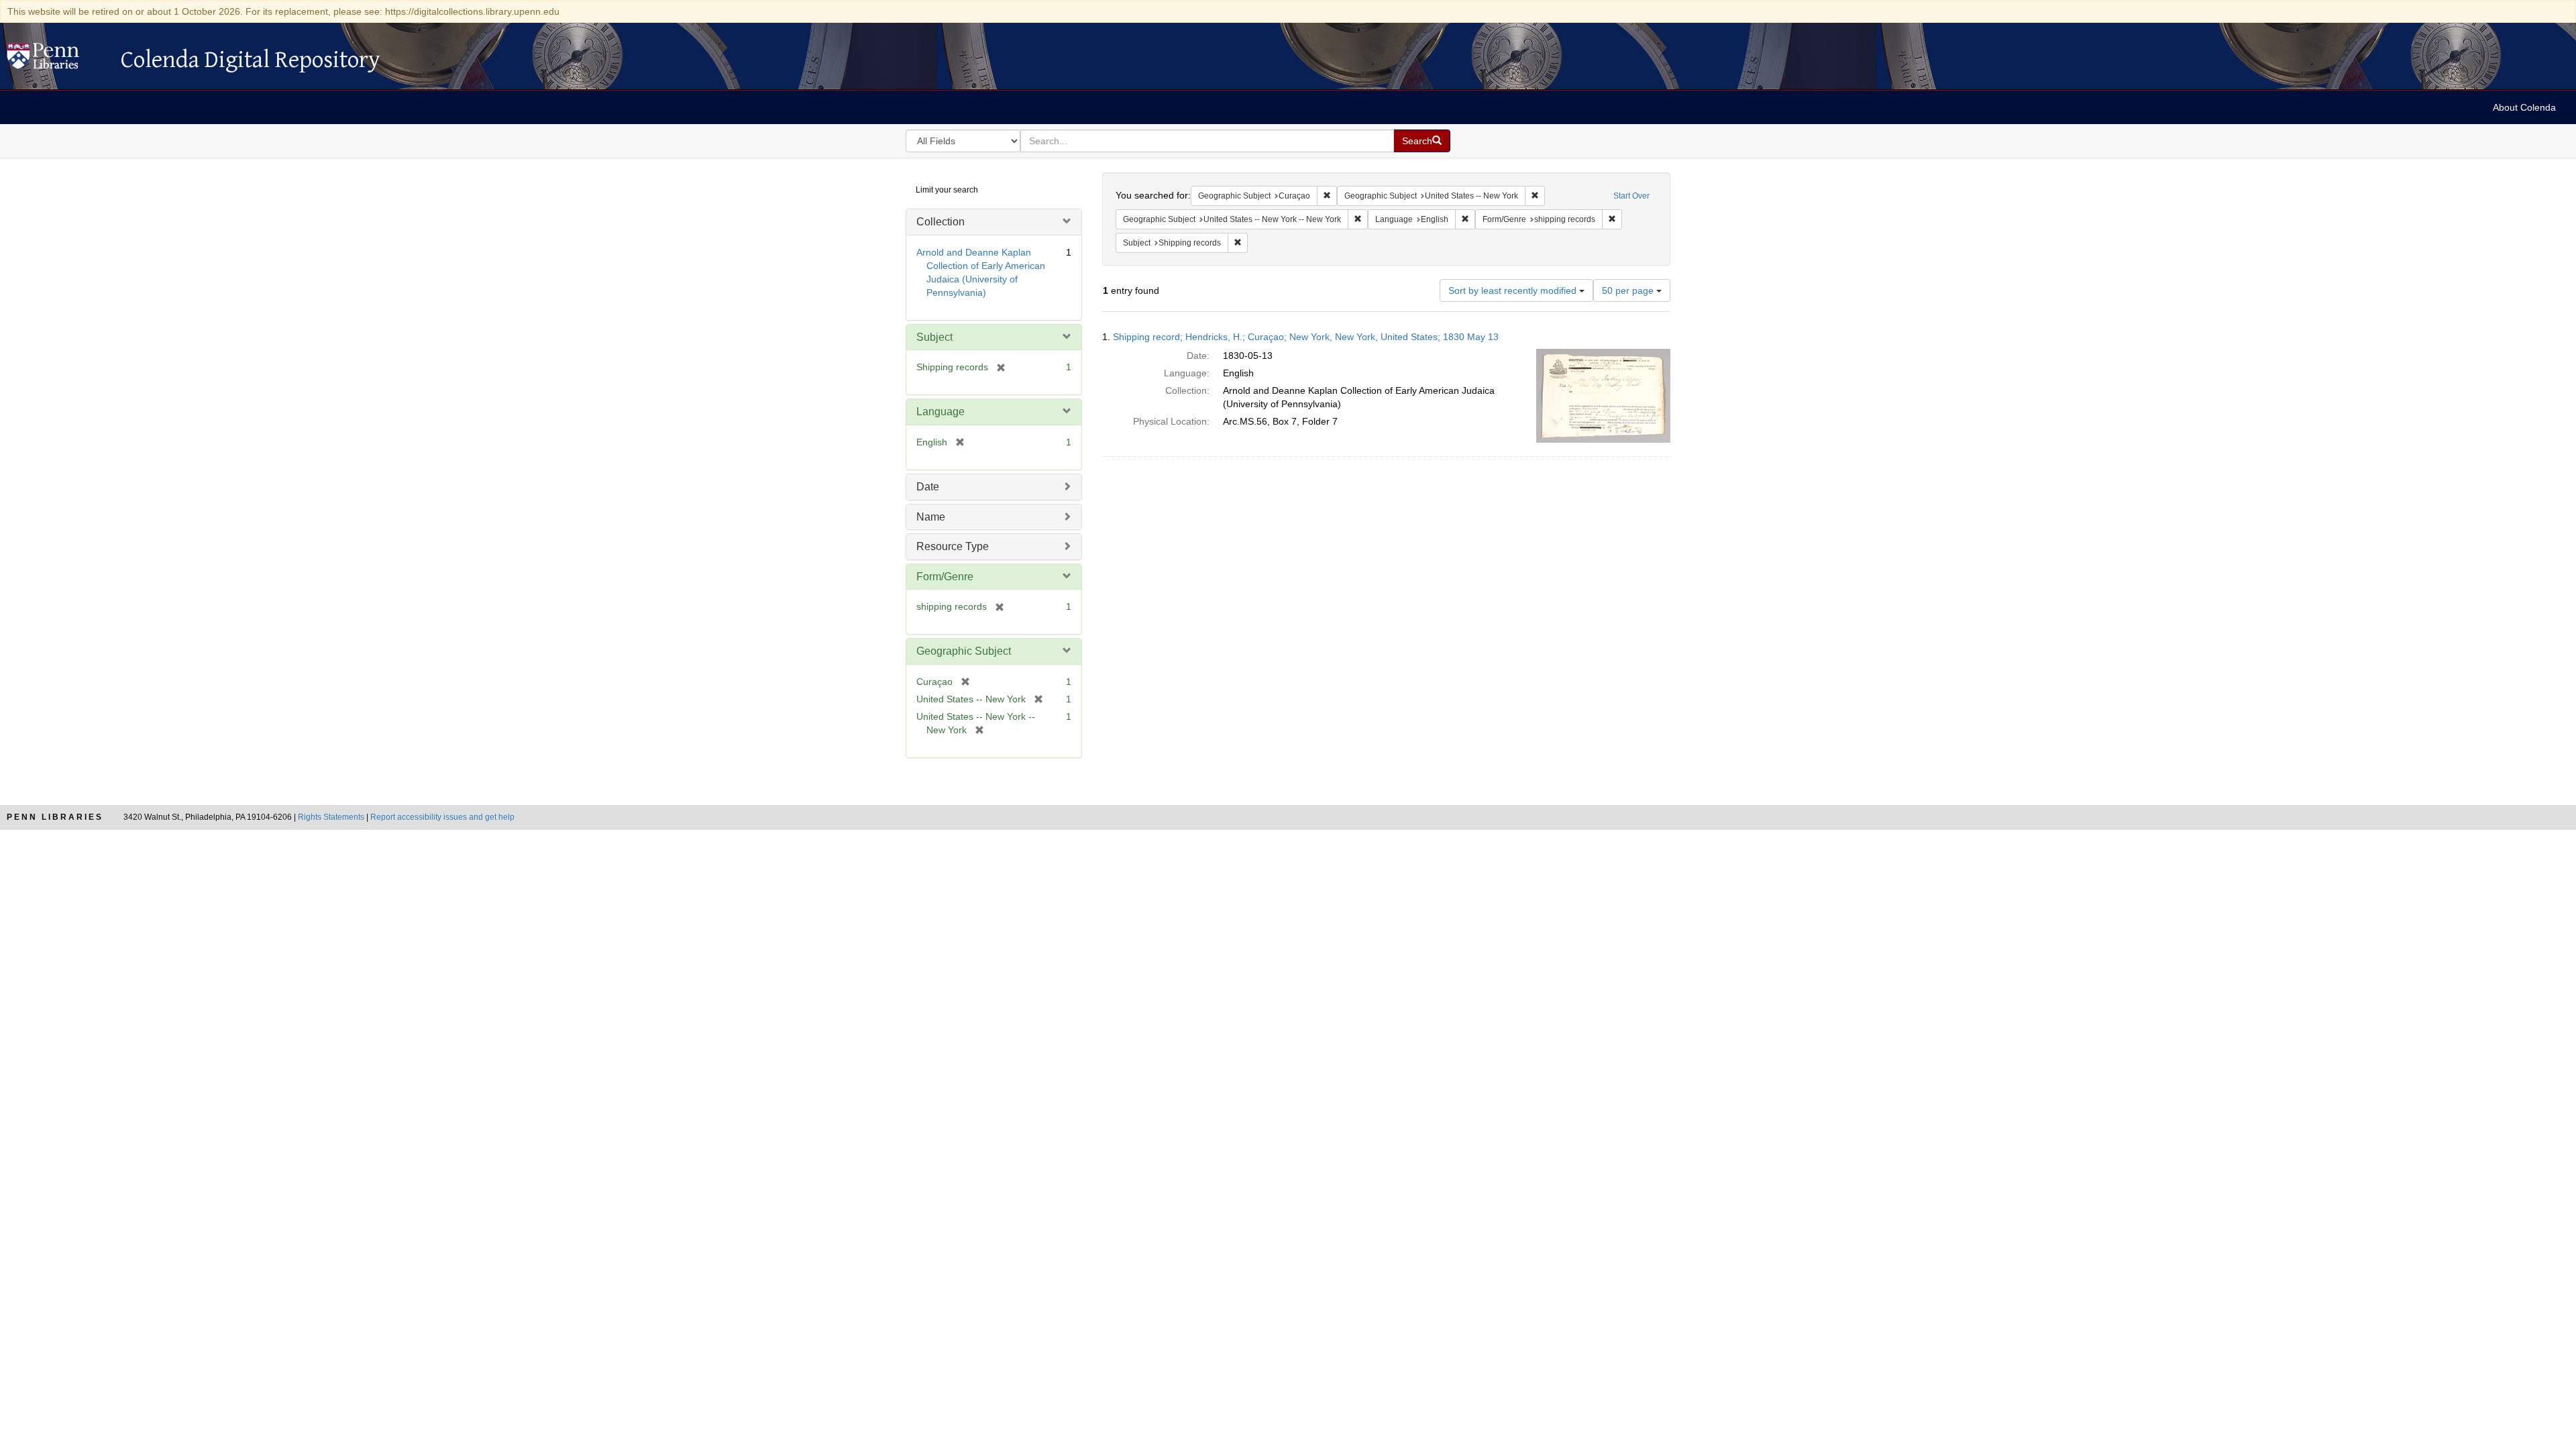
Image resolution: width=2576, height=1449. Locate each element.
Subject (934, 337)
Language (941, 412)
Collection (941, 222)
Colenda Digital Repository (57, 60)
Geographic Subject (964, 651)
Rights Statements (331, 817)
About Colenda (2524, 107)
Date (928, 487)
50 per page (1629, 290)
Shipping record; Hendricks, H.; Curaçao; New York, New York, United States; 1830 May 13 (1306, 337)
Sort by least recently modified (1514, 290)
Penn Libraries (55, 817)
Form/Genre (945, 577)
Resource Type (953, 546)
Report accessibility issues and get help (442, 817)
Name (931, 517)
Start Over (1631, 196)
